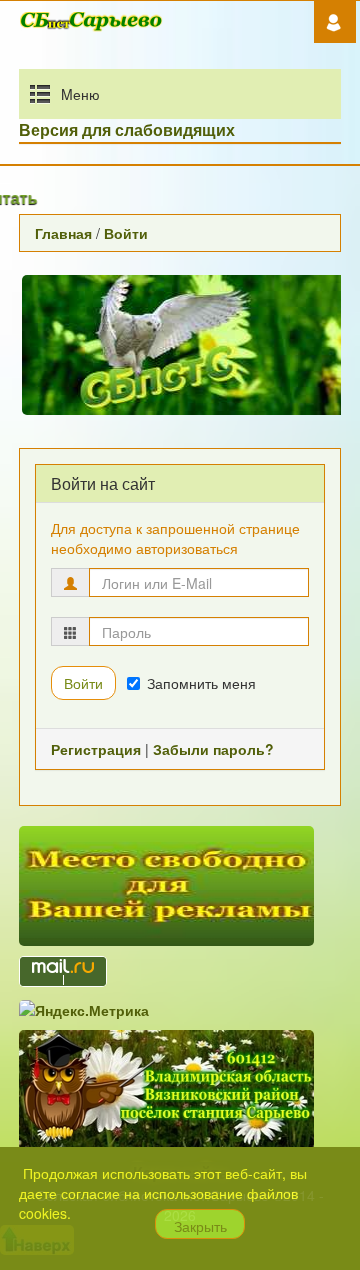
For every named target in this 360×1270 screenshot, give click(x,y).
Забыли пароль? (213, 749)
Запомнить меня (201, 683)
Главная (63, 233)
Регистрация (96, 749)
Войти (126, 233)
